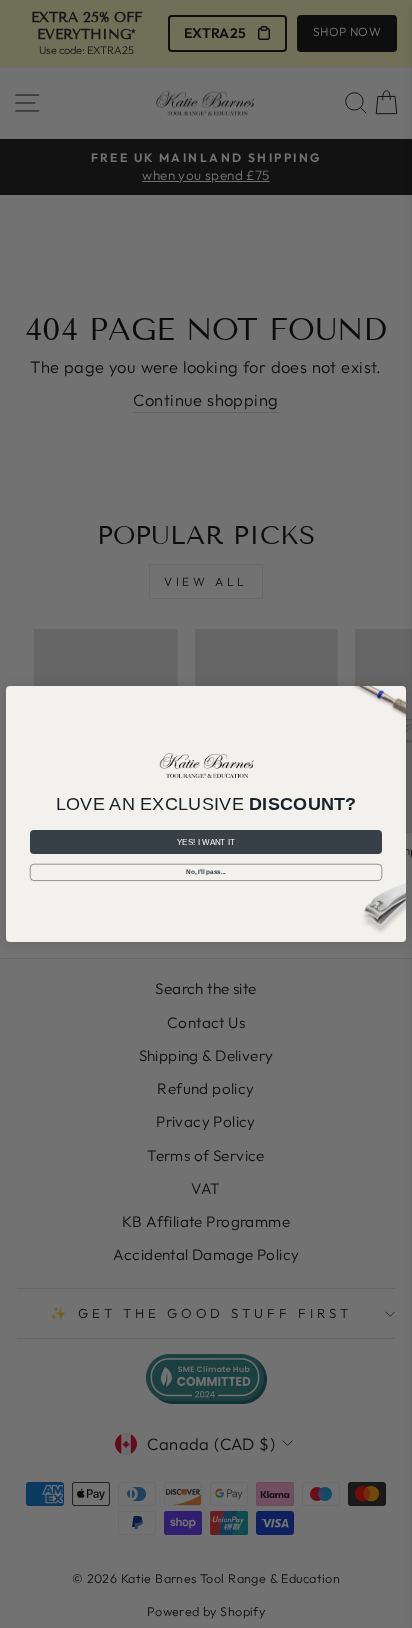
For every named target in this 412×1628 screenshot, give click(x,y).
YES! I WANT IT (206, 842)
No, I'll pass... (206, 872)
